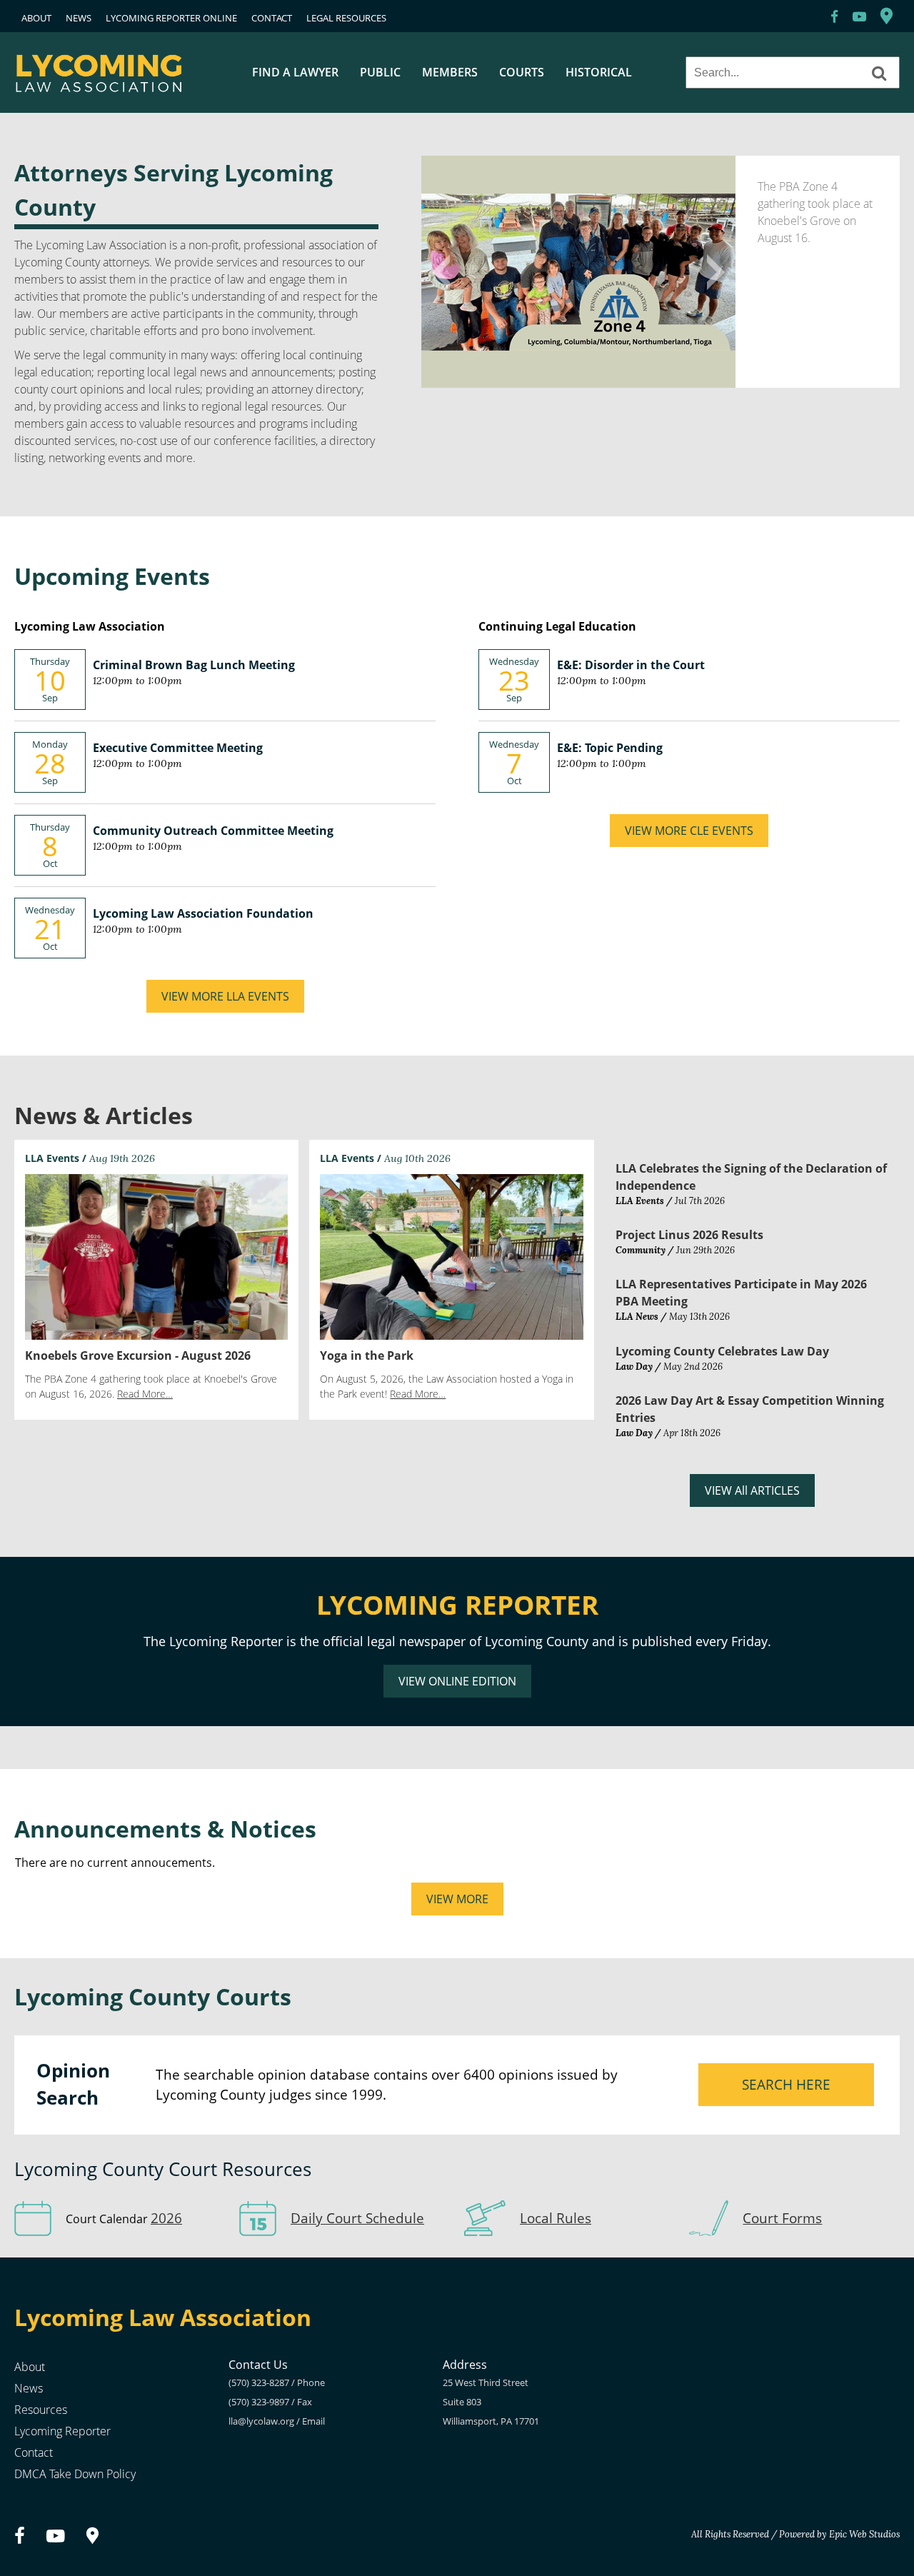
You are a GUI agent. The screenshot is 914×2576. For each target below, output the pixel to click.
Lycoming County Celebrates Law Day (722, 1351)
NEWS (79, 18)
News (29, 2388)
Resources (41, 2410)
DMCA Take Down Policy (75, 2474)
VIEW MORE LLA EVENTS (225, 996)
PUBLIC (380, 72)
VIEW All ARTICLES (752, 1490)
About (30, 2367)
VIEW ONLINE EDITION (457, 1681)
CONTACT (272, 18)
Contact (34, 2452)
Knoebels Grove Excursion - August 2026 (138, 1355)
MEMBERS (450, 72)
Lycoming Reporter (62, 2431)
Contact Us (258, 2365)
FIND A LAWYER (295, 72)
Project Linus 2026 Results (689, 1235)
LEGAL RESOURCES (346, 18)
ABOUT (36, 18)
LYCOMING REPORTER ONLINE (171, 18)
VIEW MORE (457, 1899)
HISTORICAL (599, 72)
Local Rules (556, 2218)
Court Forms (782, 2218)
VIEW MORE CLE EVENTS (689, 831)
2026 (166, 2218)
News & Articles (104, 1115)
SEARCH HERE (786, 2084)
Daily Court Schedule (357, 2218)
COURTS (522, 72)
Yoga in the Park (367, 1355)
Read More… (145, 1394)
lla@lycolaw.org (261, 2421)
